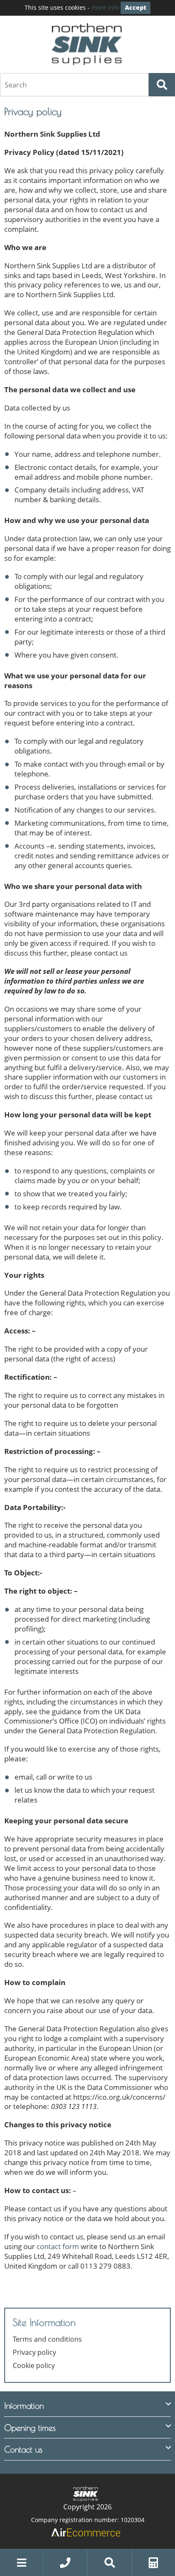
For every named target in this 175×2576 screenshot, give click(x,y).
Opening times (30, 2428)
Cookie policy (34, 2366)
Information (24, 2406)
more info (105, 7)
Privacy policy (34, 2352)
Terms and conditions (47, 2339)
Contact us (23, 2449)
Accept (135, 7)
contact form (58, 2246)
